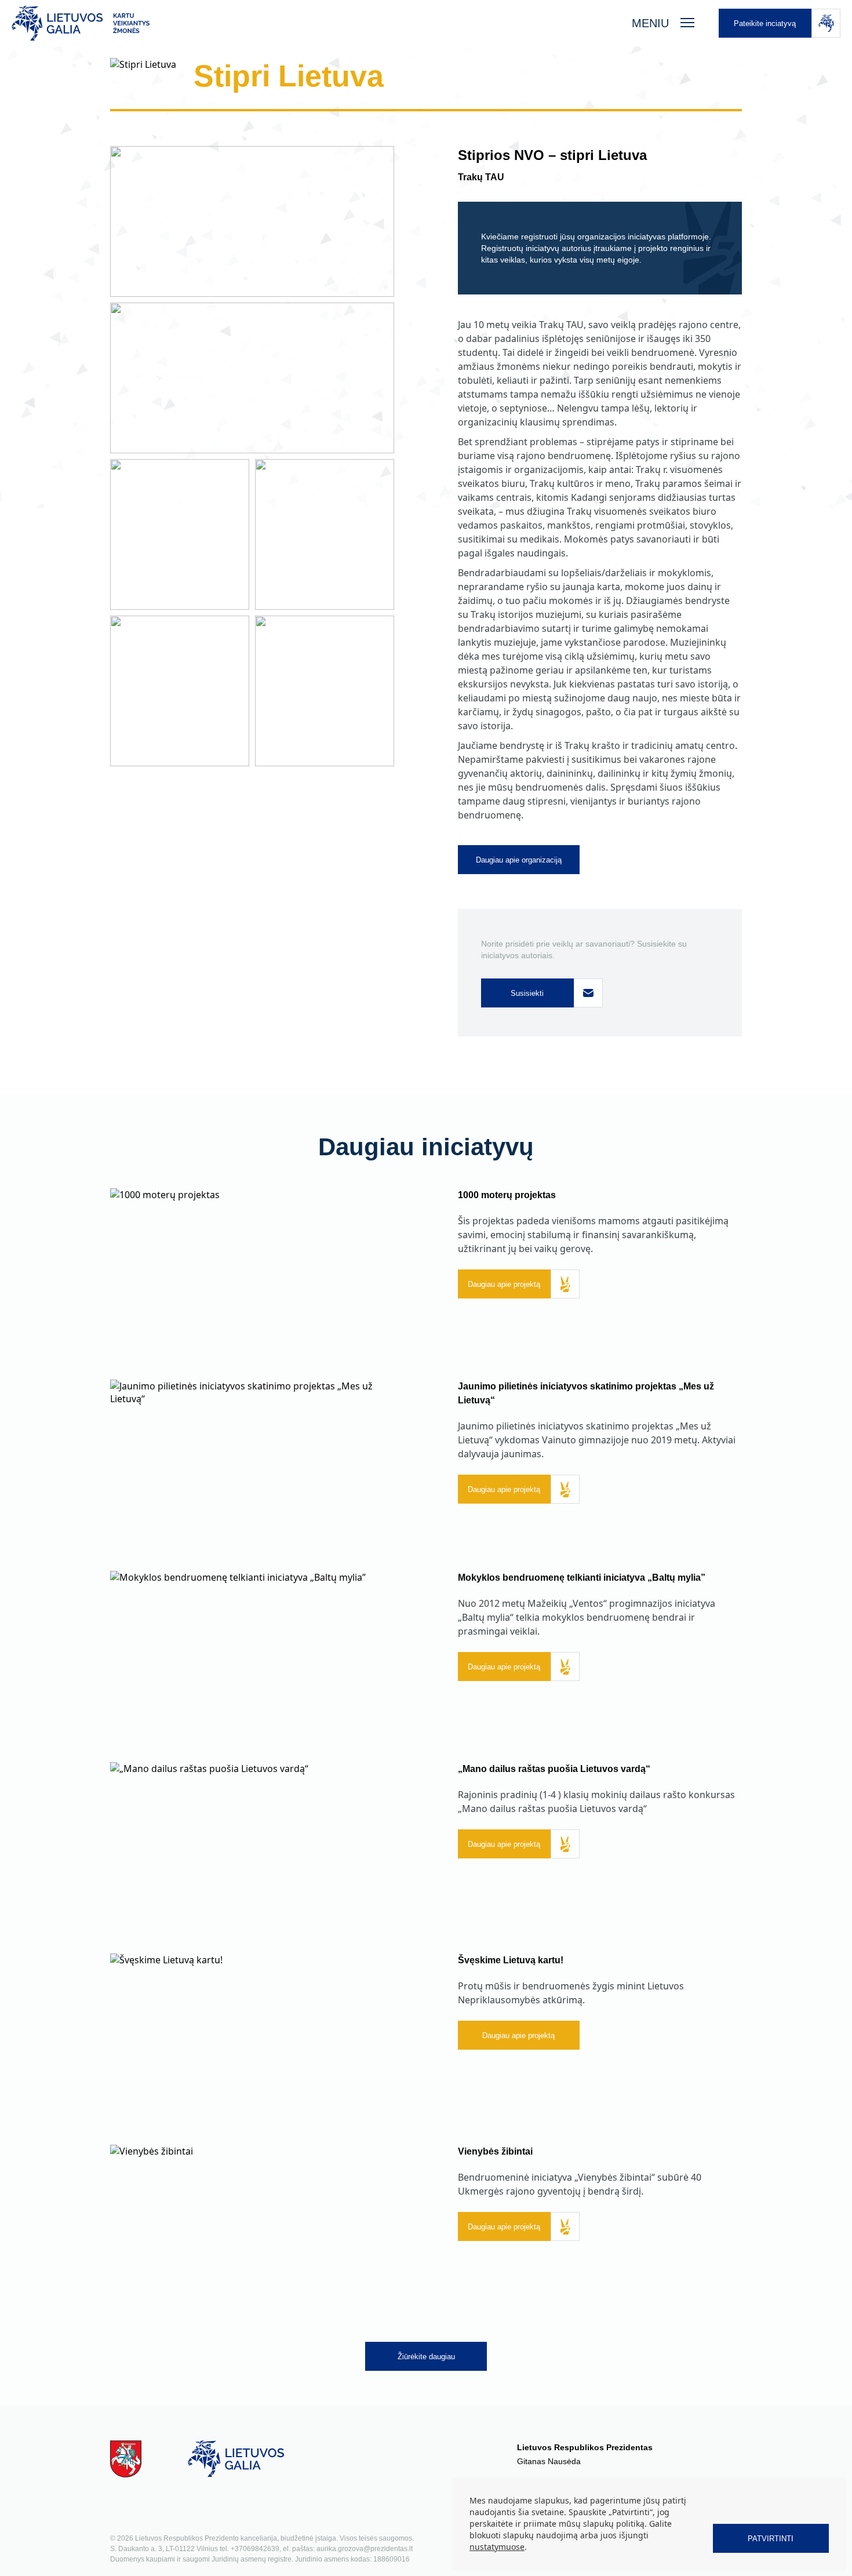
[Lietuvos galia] (310, 23)
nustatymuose (497, 2547)
